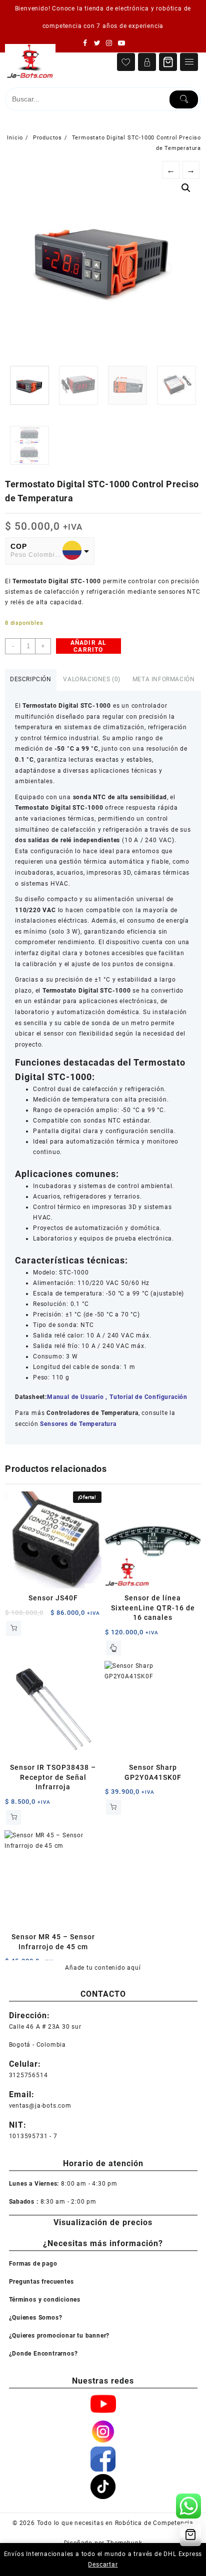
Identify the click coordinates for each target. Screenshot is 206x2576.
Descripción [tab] (31, 679)
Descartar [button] (103, 2565)
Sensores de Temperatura (78, 1424)
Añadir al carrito (89, 646)
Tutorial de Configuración (148, 1397)
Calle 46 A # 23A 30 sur (45, 2027)
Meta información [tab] (164, 679)
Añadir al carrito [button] (13, 1628)
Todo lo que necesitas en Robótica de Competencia (115, 2523)
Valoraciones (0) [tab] (92, 679)
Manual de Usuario (75, 1397)
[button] (186, 188)
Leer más (113, 1648)
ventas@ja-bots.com (40, 2106)
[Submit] (184, 99)
